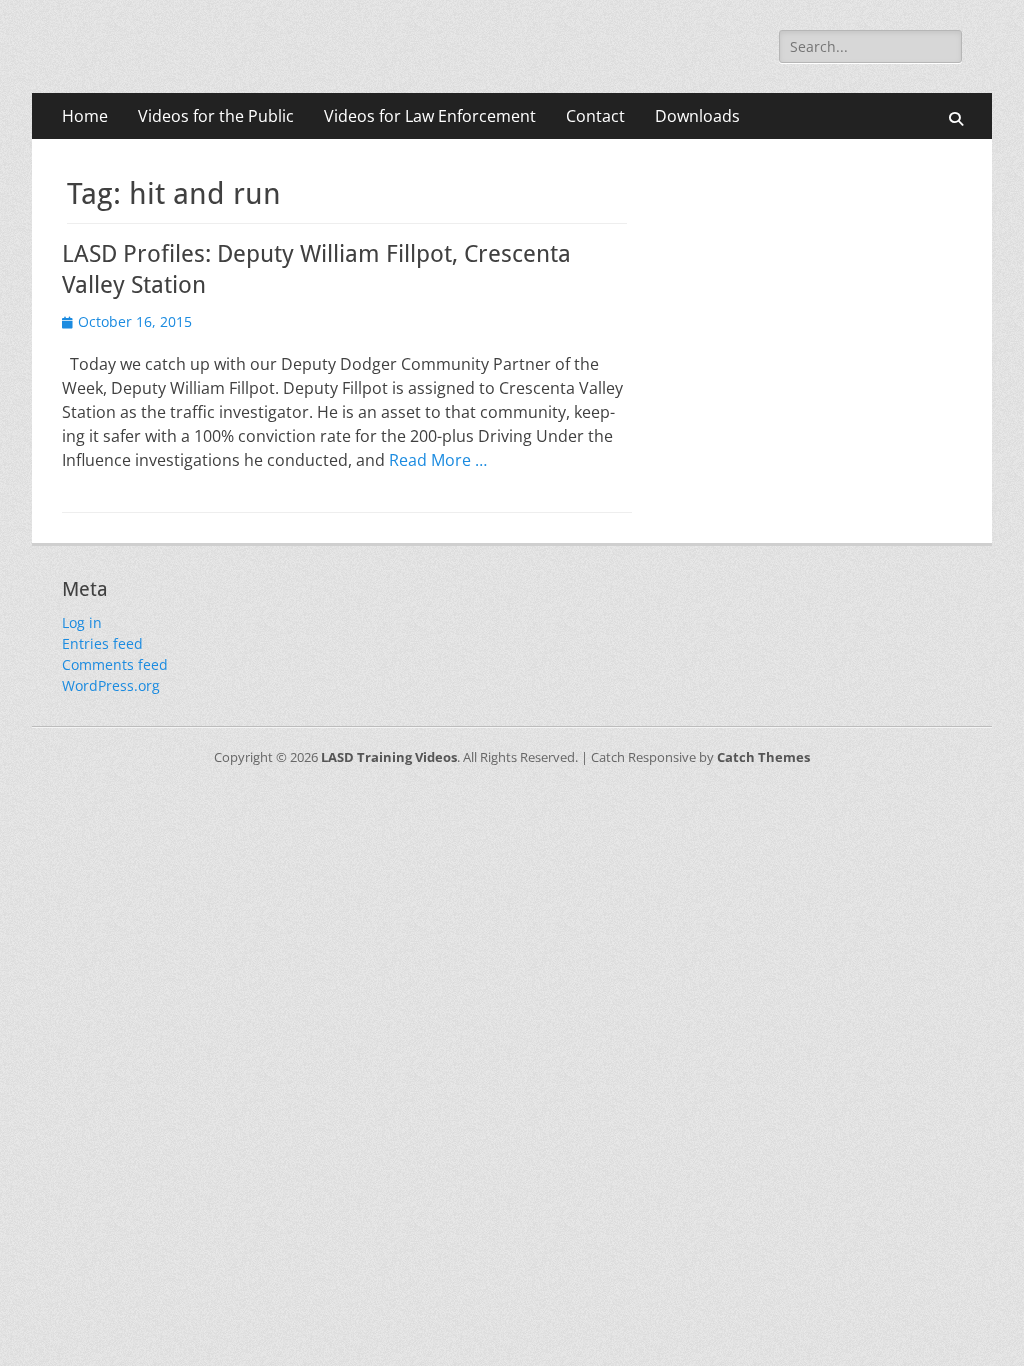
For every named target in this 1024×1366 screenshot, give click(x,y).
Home (85, 116)
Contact (595, 116)
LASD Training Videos (389, 757)
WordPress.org (111, 685)
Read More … (438, 460)
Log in (82, 622)
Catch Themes (763, 757)
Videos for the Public (216, 116)
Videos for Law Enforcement (430, 116)
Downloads (697, 116)
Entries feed (102, 643)
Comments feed (115, 664)
